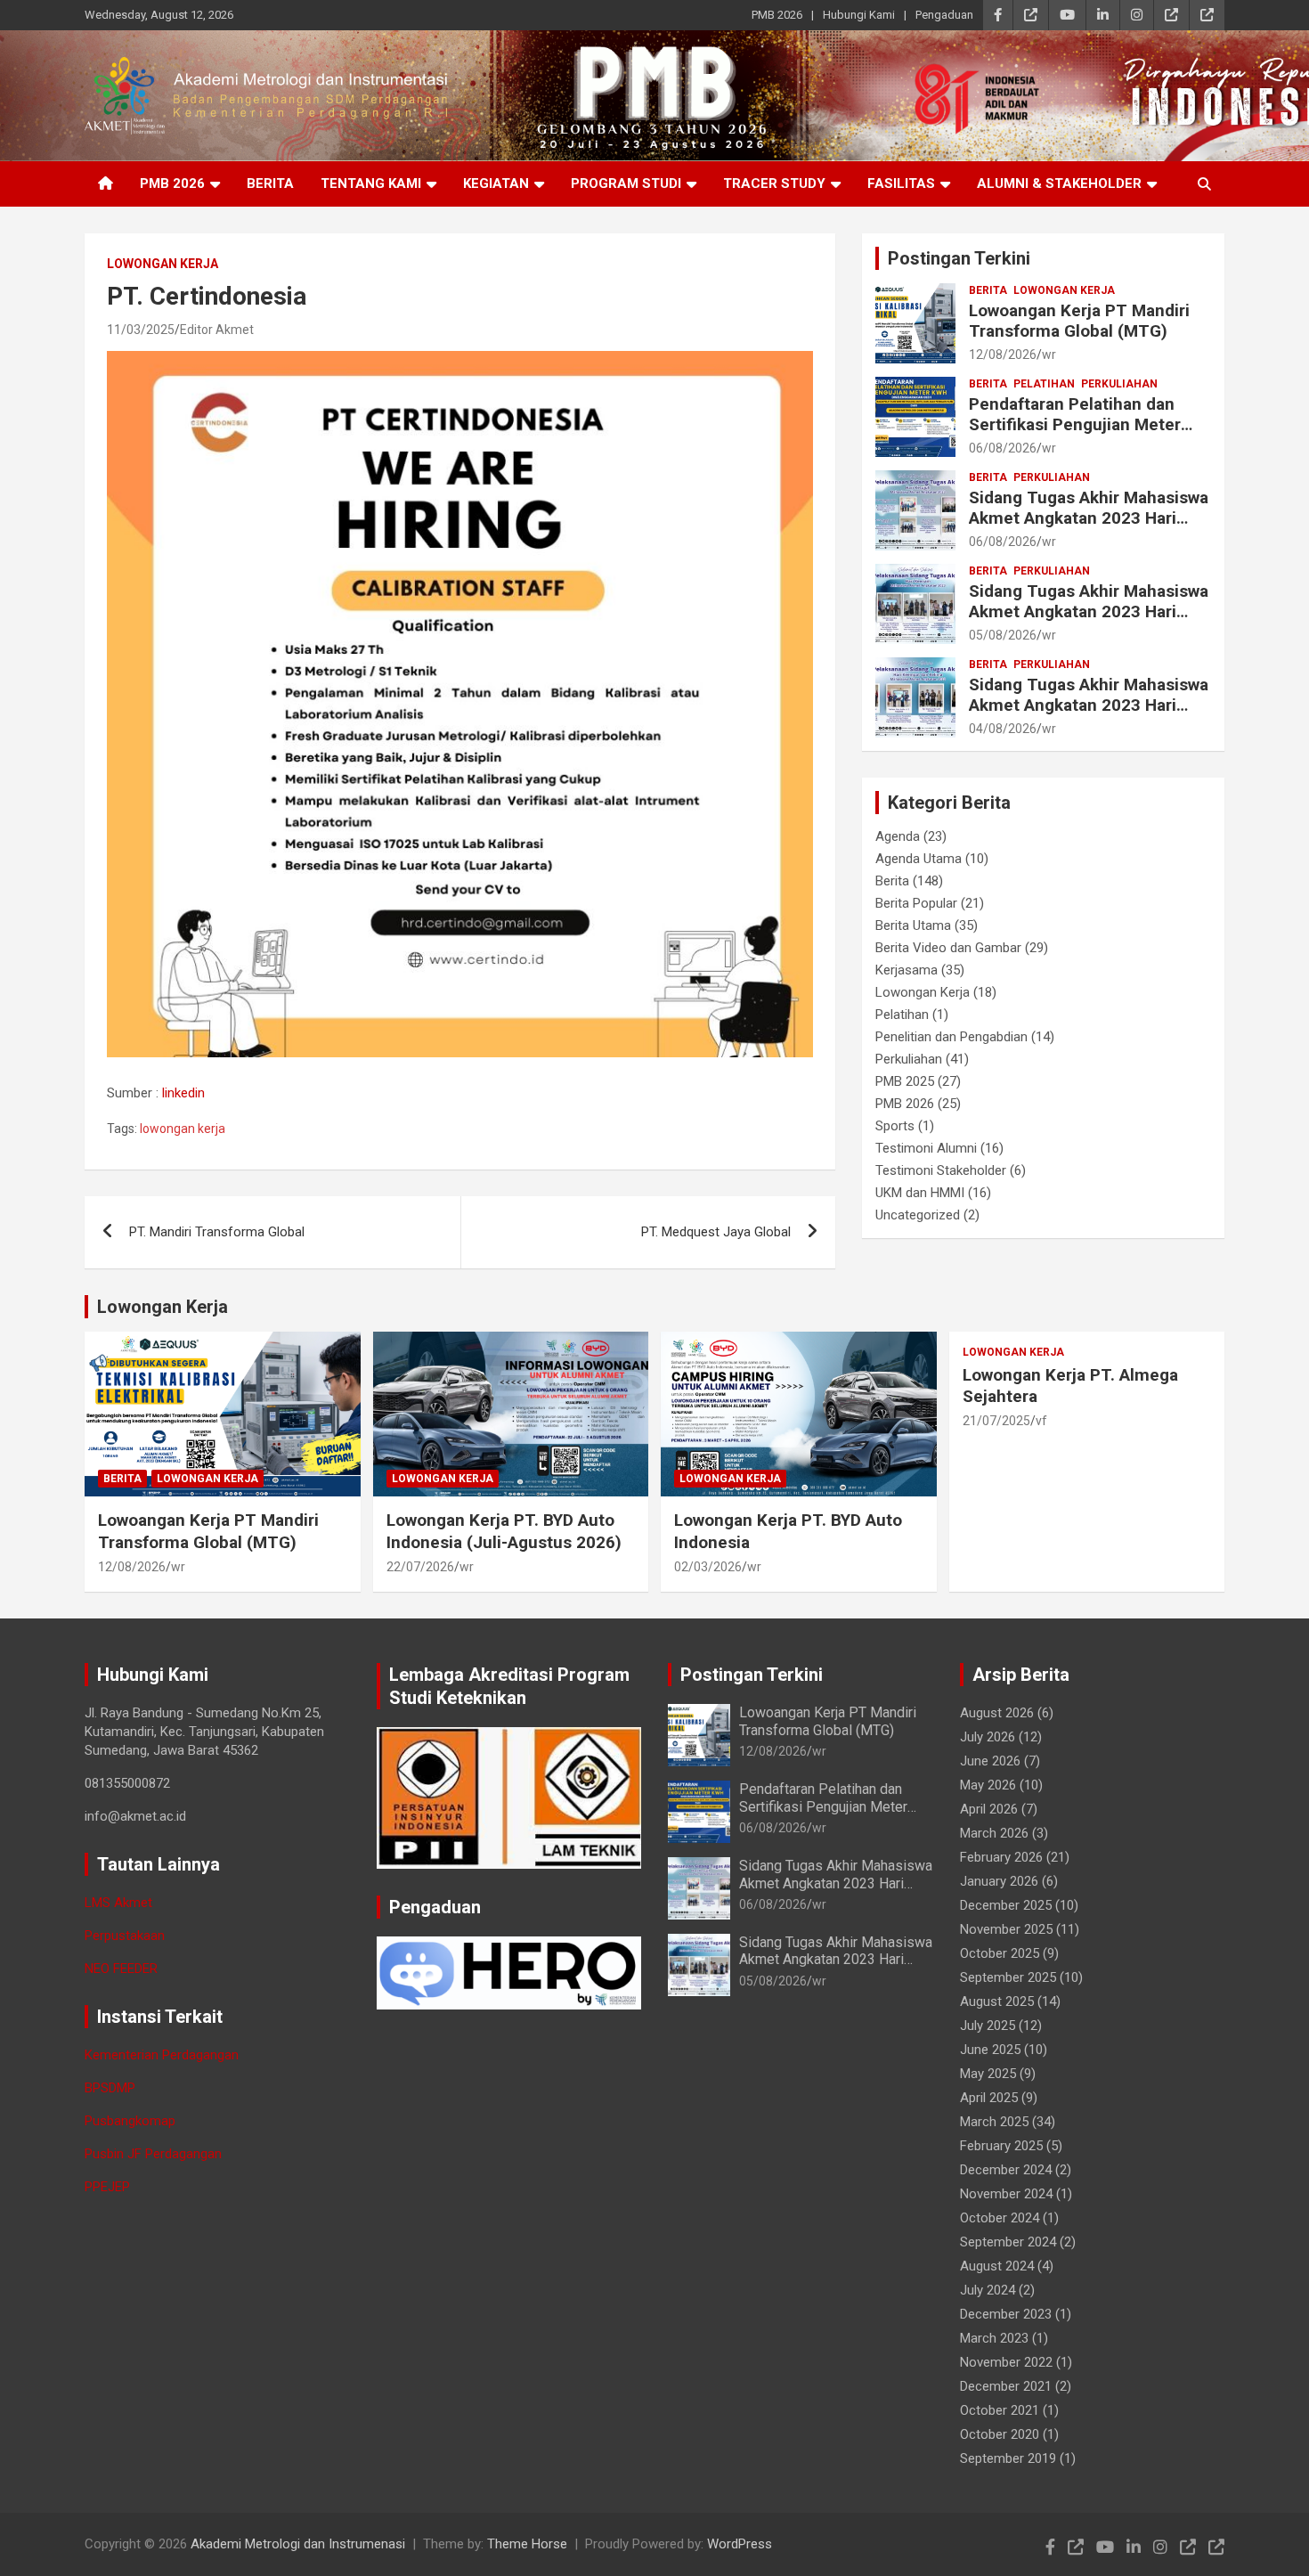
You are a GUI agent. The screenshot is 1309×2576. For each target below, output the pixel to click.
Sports (895, 1126)
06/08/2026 (1003, 448)
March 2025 (994, 2122)
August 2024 (997, 2266)
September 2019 (1008, 2458)
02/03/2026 (708, 1567)
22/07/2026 (420, 1567)
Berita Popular (916, 903)
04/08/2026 (1003, 729)
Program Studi (626, 183)
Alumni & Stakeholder (1059, 183)
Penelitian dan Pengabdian (951, 1037)
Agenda (898, 836)
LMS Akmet (118, 1903)
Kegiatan (496, 183)
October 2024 (1000, 2218)
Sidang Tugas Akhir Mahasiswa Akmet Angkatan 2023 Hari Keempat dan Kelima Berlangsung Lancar (1089, 715)
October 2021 (1000, 2410)
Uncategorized (918, 1215)
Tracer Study (774, 183)
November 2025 (1006, 1929)
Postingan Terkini (959, 258)
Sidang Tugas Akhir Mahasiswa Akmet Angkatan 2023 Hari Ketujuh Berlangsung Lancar (1089, 518)
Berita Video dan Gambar (948, 948)
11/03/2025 (141, 330)
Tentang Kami (371, 183)
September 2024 (1008, 2242)
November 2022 (1006, 2362)
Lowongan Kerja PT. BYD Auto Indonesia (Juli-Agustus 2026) (504, 1531)
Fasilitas (901, 183)
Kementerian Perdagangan (162, 2055)
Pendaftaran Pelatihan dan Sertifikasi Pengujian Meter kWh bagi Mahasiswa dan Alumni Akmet (1075, 434)
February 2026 (1001, 1857)
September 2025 (1008, 1977)
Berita (270, 183)
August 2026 (997, 1713)
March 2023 (994, 2338)
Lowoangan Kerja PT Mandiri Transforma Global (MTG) (1079, 321)
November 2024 (1006, 2194)
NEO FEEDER (121, 1969)
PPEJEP (107, 2187)
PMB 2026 (777, 15)
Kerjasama (907, 970)
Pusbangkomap (130, 2121)
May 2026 (988, 1785)
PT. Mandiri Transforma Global (217, 1232)
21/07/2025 (996, 1421)
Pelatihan (1044, 384)
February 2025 (1001, 2146)
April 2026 (989, 1809)
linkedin (183, 1093)
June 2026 (990, 1761)
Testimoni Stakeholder (941, 1170)
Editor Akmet (217, 330)
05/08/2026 (1003, 635)
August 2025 (997, 2001)
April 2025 (989, 2098)
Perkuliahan (1119, 384)
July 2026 (988, 1737)
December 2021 (1006, 2386)
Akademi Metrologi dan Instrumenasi (298, 2544)
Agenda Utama (919, 859)
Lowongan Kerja (163, 264)
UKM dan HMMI (920, 1193)
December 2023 (1006, 2314)
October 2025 (1000, 1953)
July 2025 (988, 2026)
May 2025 (988, 2074)
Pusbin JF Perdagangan (153, 2154)
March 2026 (994, 1833)
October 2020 (1000, 2434)
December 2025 (1006, 1905)
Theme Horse (527, 2544)
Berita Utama (913, 925)
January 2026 (999, 1881)
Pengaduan (944, 15)
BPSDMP (110, 2088)
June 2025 (990, 2050)
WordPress (740, 2544)
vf (1041, 1421)
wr (1049, 355)
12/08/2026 (1003, 355)
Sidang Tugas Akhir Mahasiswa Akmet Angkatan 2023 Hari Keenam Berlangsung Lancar (1089, 611)
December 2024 (1006, 2170)
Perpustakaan (125, 1936)
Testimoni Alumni (926, 1148)
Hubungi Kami (859, 15)
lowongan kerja (183, 1129)
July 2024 (988, 2290)
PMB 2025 (905, 1081)
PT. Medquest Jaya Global (716, 1232)
